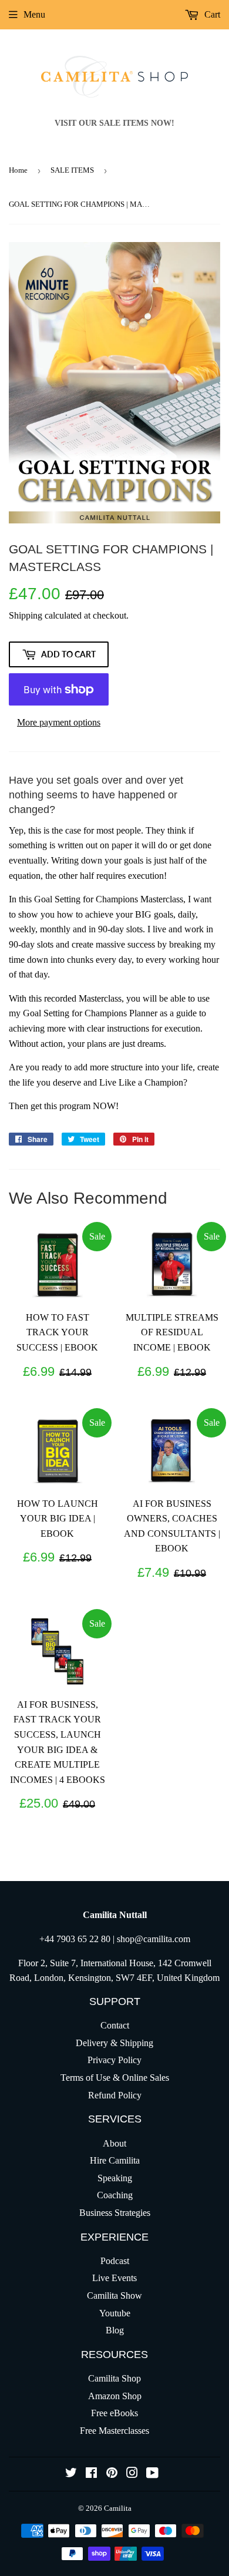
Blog (115, 2330)
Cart (211, 14)
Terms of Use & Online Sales (115, 2078)
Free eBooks (114, 2413)
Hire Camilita (115, 2160)
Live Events (114, 2278)
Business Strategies (115, 2213)
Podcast (115, 2261)
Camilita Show (114, 2295)
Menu (34, 14)
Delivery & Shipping (114, 2043)
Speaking (115, 2178)
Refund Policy (115, 2095)
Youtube (115, 2313)
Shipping (26, 615)
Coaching (115, 2195)
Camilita (118, 2508)
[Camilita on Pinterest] (112, 2474)
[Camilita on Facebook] (91, 2474)
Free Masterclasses (114, 2431)
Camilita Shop (114, 2378)
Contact (115, 2025)
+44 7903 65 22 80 (75, 1939)
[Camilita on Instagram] (132, 2474)
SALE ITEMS (72, 170)
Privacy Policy (114, 2060)
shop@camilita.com (154, 1939)
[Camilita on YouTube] (152, 2474)
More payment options (59, 722)
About (114, 2143)
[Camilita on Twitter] (71, 2474)
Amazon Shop (115, 2396)
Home (18, 170)
